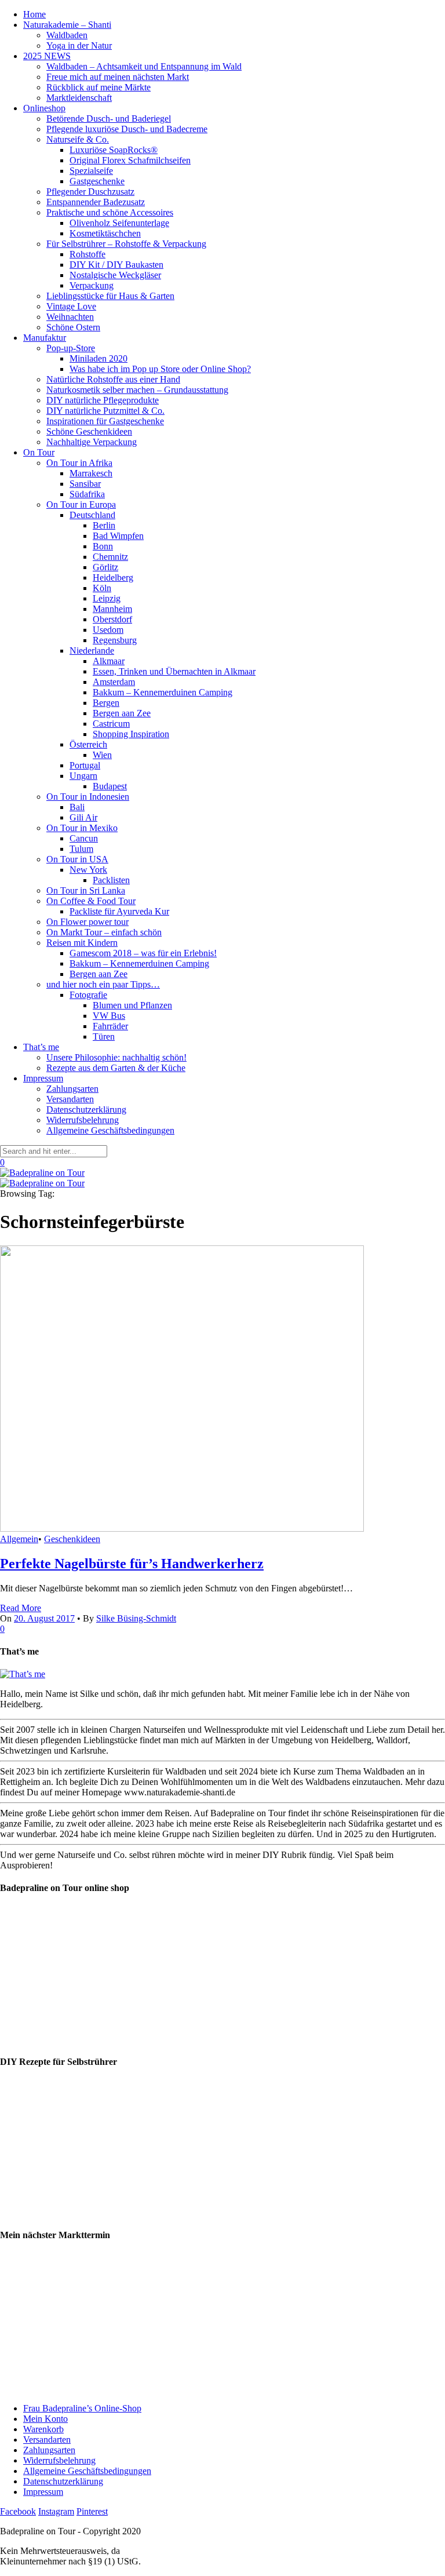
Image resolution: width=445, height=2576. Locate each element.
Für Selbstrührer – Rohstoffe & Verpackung (126, 244)
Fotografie (88, 995)
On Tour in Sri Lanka (86, 890)
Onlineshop (44, 108)
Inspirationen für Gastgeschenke (105, 421)
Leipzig (107, 598)
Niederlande (92, 651)
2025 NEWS (47, 56)
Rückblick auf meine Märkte (99, 87)
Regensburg (115, 640)
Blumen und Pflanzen (132, 1005)
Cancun (84, 838)
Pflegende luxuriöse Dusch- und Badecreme (127, 129)
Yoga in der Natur (79, 45)
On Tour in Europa (81, 504)
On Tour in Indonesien (88, 797)
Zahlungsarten (72, 1089)
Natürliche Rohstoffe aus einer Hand (113, 379)
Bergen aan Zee (122, 713)
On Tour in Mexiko (82, 828)
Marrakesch (91, 473)
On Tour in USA (77, 859)
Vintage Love (71, 306)
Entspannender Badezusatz (96, 202)
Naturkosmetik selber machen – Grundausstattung (137, 390)
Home (34, 14)
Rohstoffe (87, 254)
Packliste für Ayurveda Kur (119, 911)
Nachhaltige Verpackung (92, 442)
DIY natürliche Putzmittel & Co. (105, 411)
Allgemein (19, 1539)
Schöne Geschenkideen (89, 431)
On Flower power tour (87, 922)
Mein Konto (45, 2419)
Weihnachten (70, 317)
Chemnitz (110, 557)
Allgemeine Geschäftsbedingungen (110, 1130)
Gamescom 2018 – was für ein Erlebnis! (143, 953)
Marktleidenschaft (79, 98)
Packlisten (111, 880)
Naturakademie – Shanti (67, 25)
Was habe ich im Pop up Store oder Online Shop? (160, 369)
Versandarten (70, 1099)
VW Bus (109, 1016)
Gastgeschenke (97, 181)
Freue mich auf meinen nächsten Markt (118, 77)
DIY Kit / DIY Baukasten (116, 265)
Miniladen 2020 (99, 358)
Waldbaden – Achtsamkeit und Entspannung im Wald (144, 66)
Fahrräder (110, 1026)
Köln (102, 588)
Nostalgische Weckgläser (115, 275)
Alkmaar (109, 661)
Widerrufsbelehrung (83, 1120)
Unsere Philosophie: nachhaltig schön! (116, 1057)
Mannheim (112, 609)
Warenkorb (43, 2429)
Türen (104, 1036)
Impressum (43, 1078)
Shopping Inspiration (131, 734)
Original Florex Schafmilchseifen (130, 160)
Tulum (81, 849)
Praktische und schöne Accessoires (110, 212)
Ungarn (83, 776)
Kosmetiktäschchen (105, 233)
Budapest (110, 786)
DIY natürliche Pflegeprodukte (103, 400)
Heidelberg (113, 577)
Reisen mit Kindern (82, 943)
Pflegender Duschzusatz (90, 192)
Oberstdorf (112, 619)
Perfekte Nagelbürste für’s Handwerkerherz (132, 1564)
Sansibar (85, 484)
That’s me (41, 1047)
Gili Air (83, 817)
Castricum (111, 724)
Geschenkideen (72, 1539)
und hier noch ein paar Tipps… (103, 984)
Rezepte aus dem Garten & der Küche (116, 1068)
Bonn (103, 546)
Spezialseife (91, 171)
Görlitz (105, 567)
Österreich (88, 744)
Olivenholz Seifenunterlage (119, 223)
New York (88, 870)
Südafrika (87, 494)
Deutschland (92, 515)
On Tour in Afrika (79, 463)
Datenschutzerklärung (86, 1110)
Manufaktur (45, 338)
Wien (102, 755)
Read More (21, 1608)
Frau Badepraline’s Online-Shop (82, 2408)
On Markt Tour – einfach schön (104, 932)
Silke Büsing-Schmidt (136, 1618)
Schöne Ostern (73, 327)
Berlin (104, 525)
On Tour (39, 452)
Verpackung (92, 285)
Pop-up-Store (71, 348)
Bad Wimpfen (118, 536)
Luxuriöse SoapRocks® (114, 150)
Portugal (85, 765)
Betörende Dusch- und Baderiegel (109, 119)
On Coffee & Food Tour (91, 901)
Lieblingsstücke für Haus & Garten (110, 296)
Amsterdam (114, 682)
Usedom (108, 630)
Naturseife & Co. (78, 139)
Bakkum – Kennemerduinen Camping (163, 692)
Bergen (106, 703)
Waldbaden (67, 35)
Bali (77, 807)
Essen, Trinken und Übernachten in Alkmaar (174, 671)
